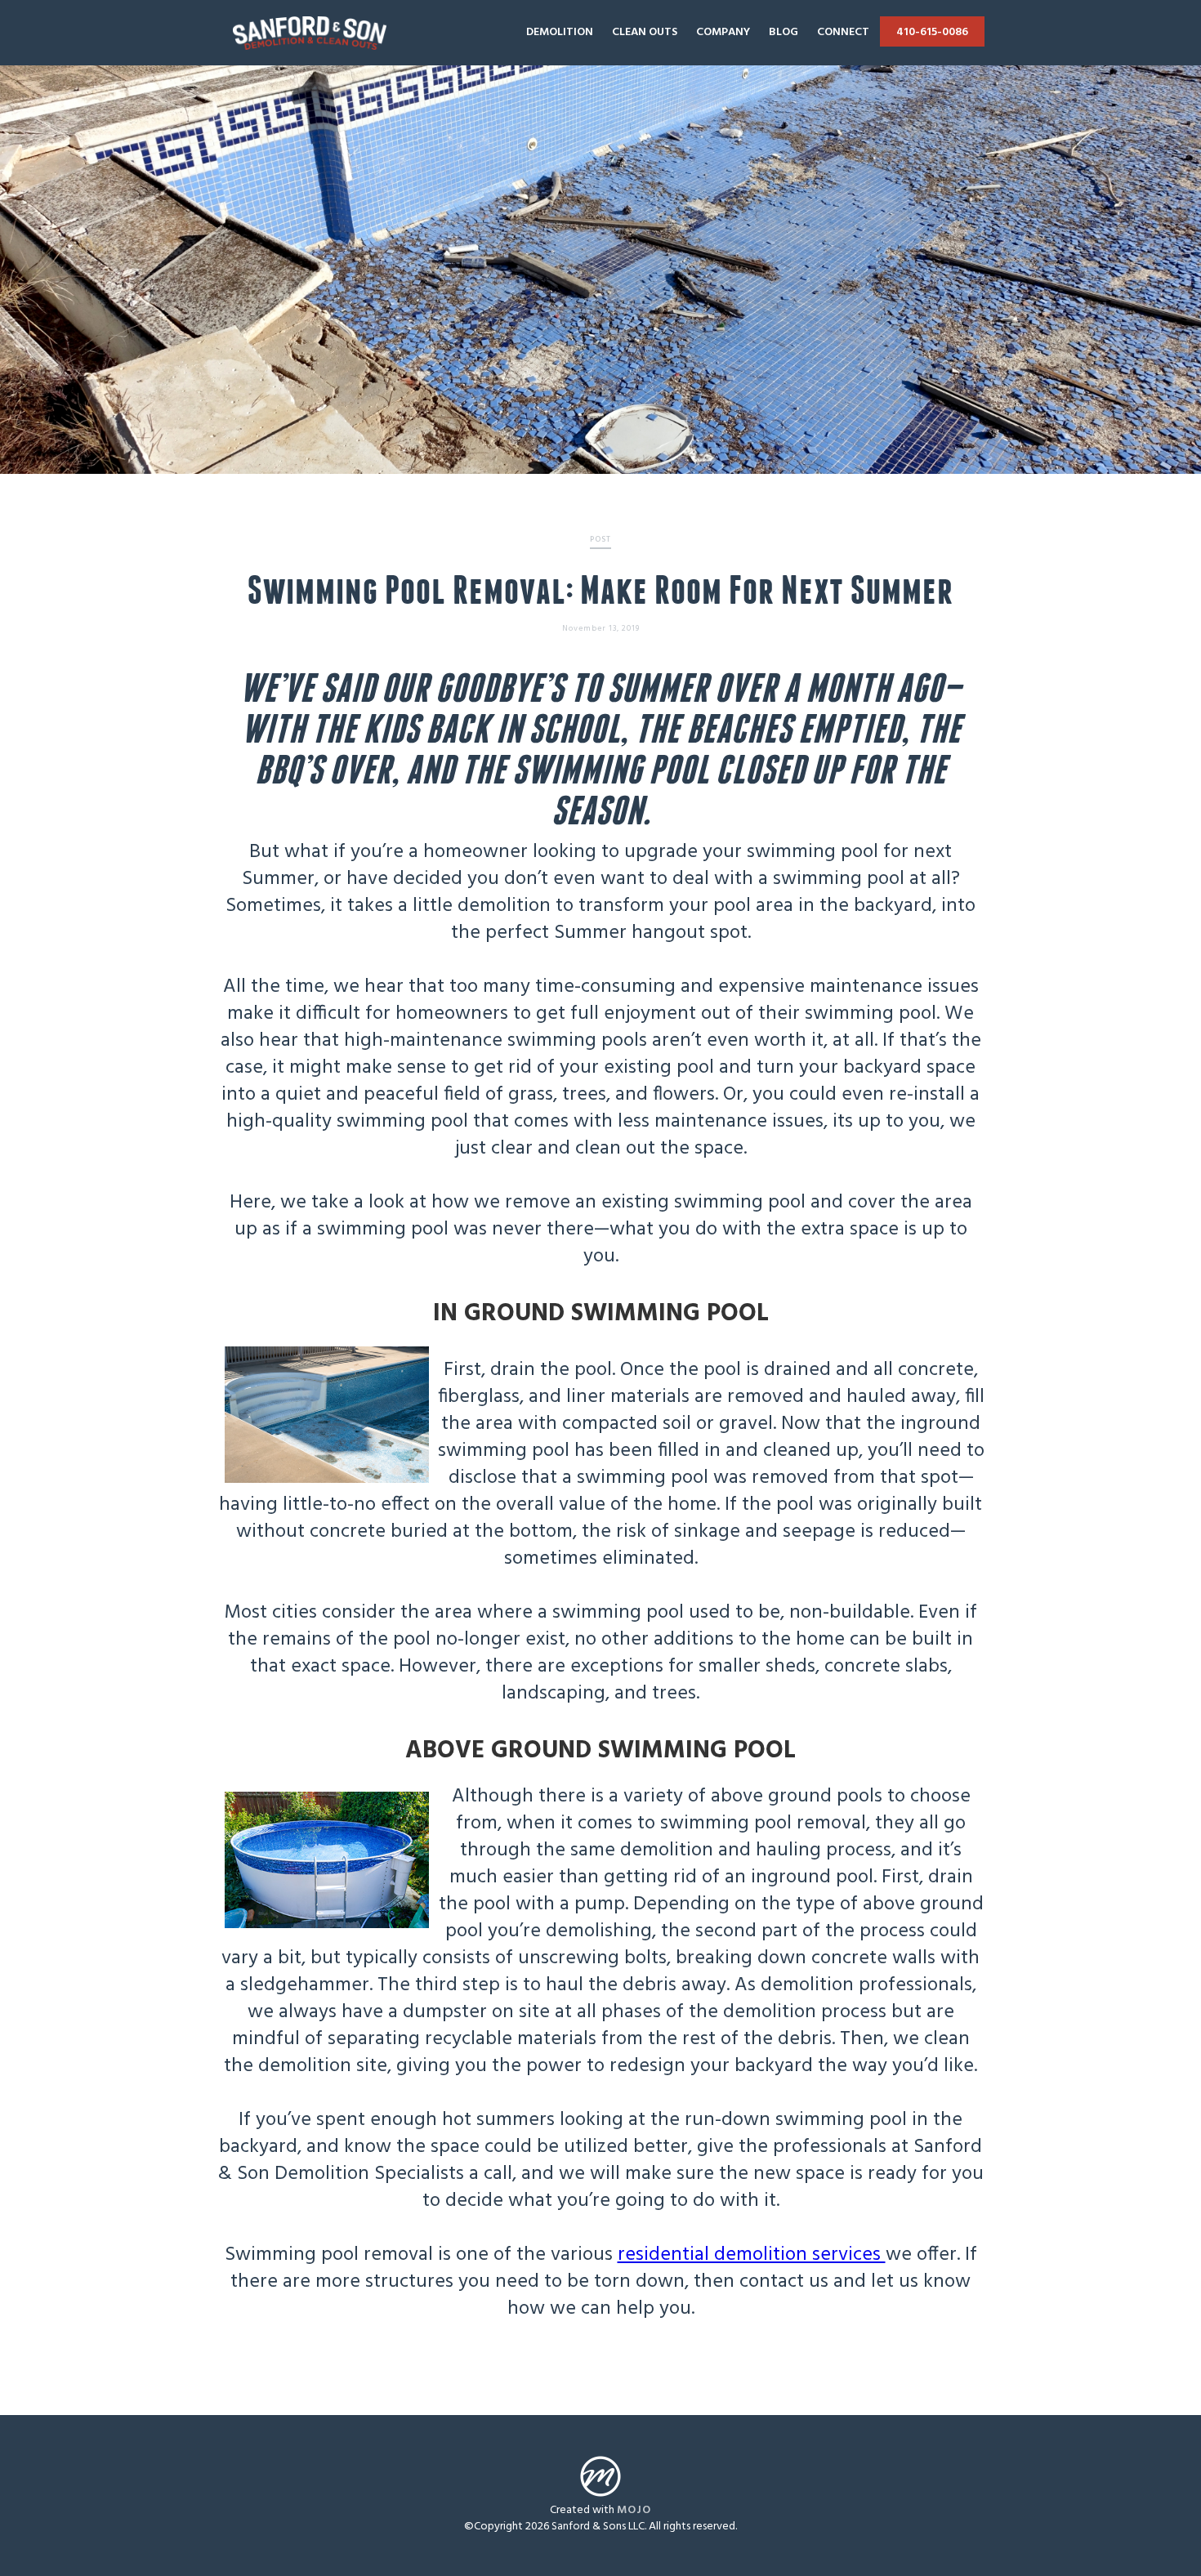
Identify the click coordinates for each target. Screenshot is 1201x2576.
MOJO (634, 2510)
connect (843, 32)
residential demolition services (752, 2255)
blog (784, 32)
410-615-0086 (932, 32)
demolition (560, 32)
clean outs (645, 32)
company (723, 32)
